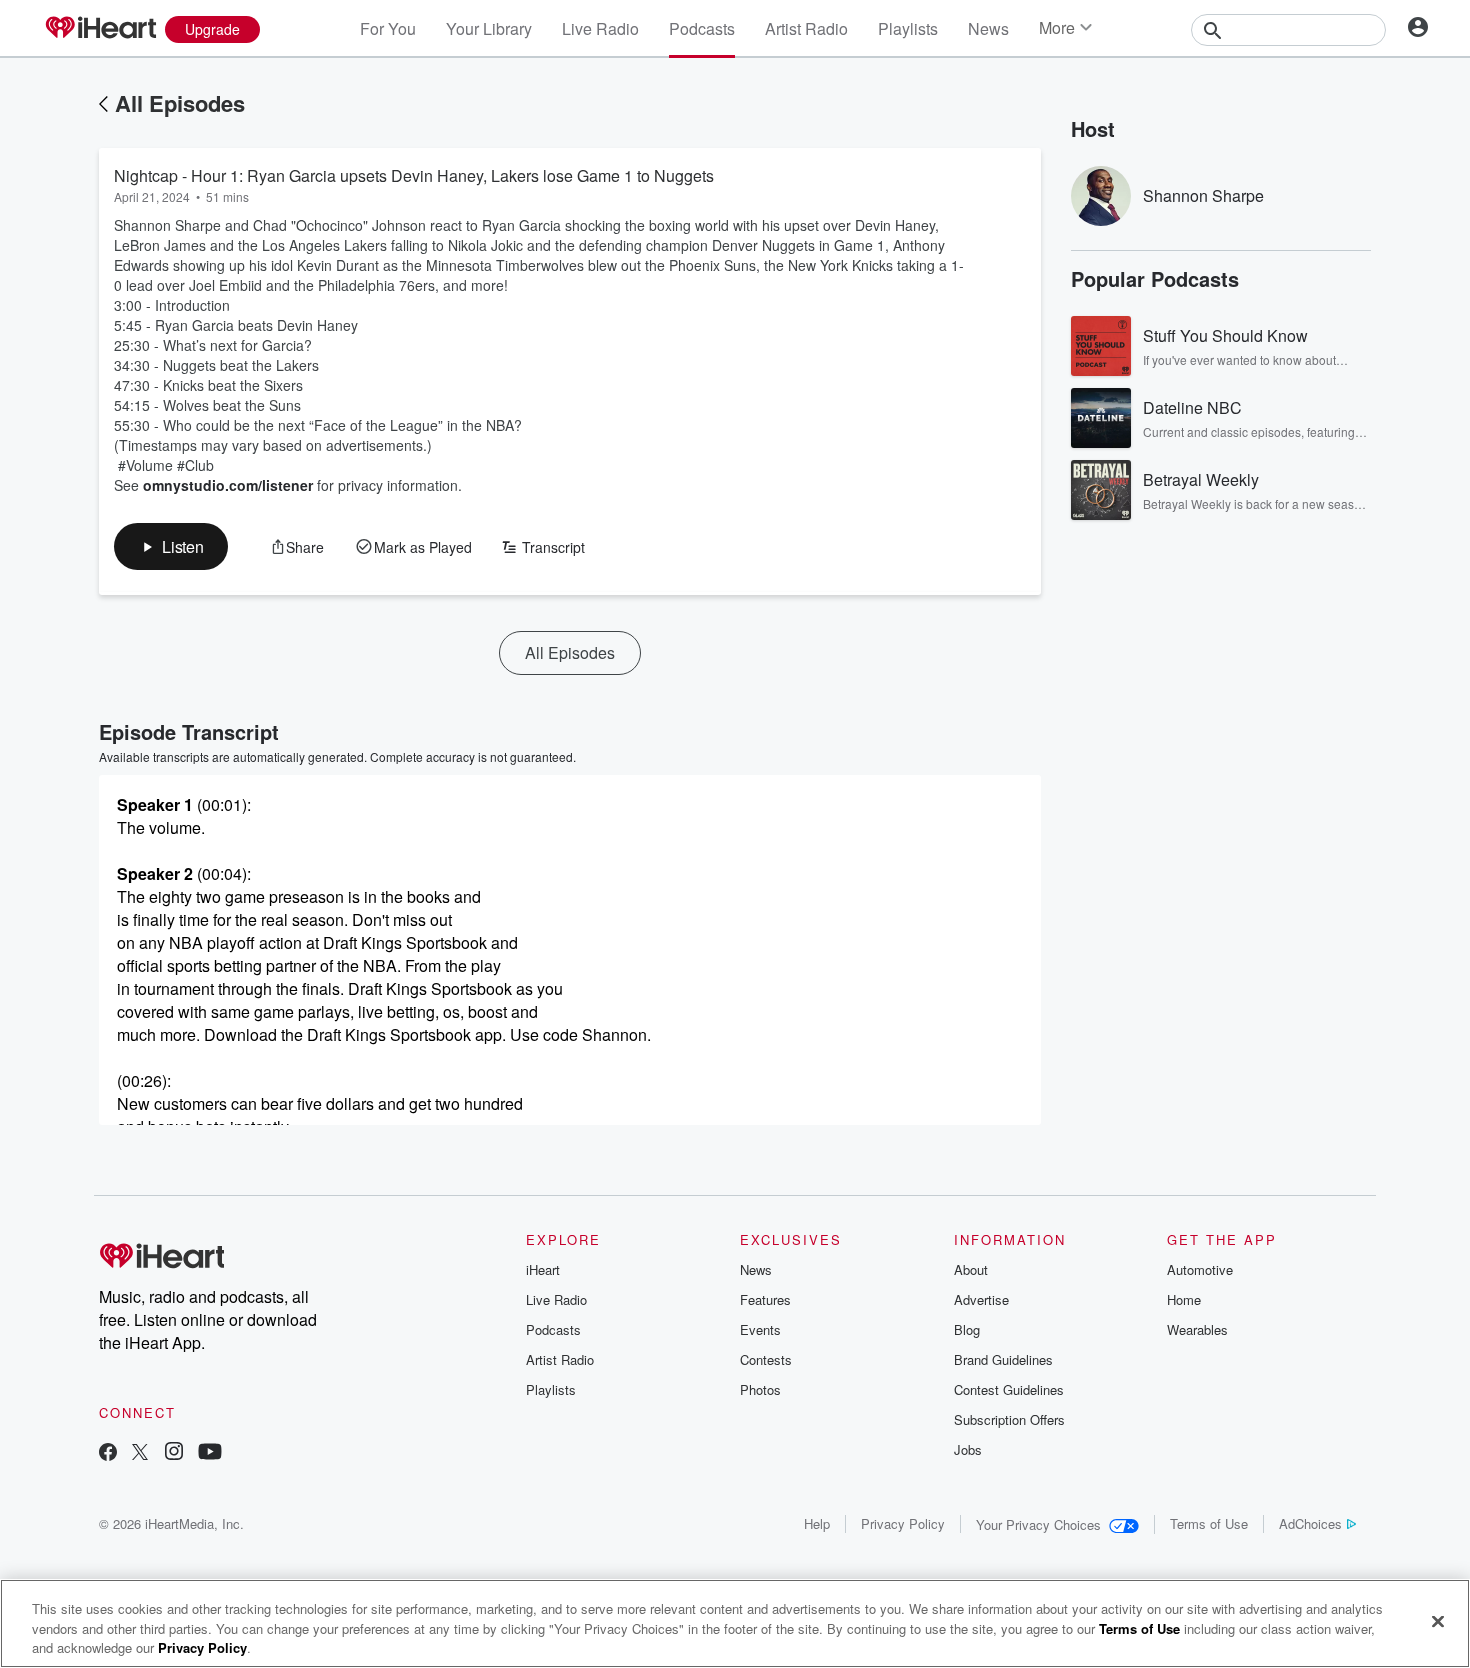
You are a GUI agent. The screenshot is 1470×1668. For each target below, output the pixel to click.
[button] (171, 546)
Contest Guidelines (1009, 1389)
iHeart (543, 1269)
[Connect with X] (140, 1453)
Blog (967, 1329)
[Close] (1438, 1621)
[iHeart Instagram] (174, 1453)
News (988, 28)
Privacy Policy (903, 1523)
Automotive (1200, 1269)
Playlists (908, 28)
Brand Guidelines (1003, 1359)
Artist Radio (806, 28)
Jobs (968, 1449)
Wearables (1197, 1329)
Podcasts (702, 28)
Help (817, 1523)
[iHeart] (100, 29)
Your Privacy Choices (1038, 1524)
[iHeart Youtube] (210, 1453)
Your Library (489, 28)
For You (388, 28)
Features (765, 1299)
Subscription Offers (1009, 1419)
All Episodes (180, 103)
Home (1184, 1299)
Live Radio (600, 28)
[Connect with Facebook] (108, 1453)
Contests (766, 1359)
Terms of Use (1209, 1523)
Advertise (981, 1299)
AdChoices (1310, 1523)
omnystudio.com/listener (228, 485)
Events (760, 1329)
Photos (760, 1389)
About (971, 1269)
